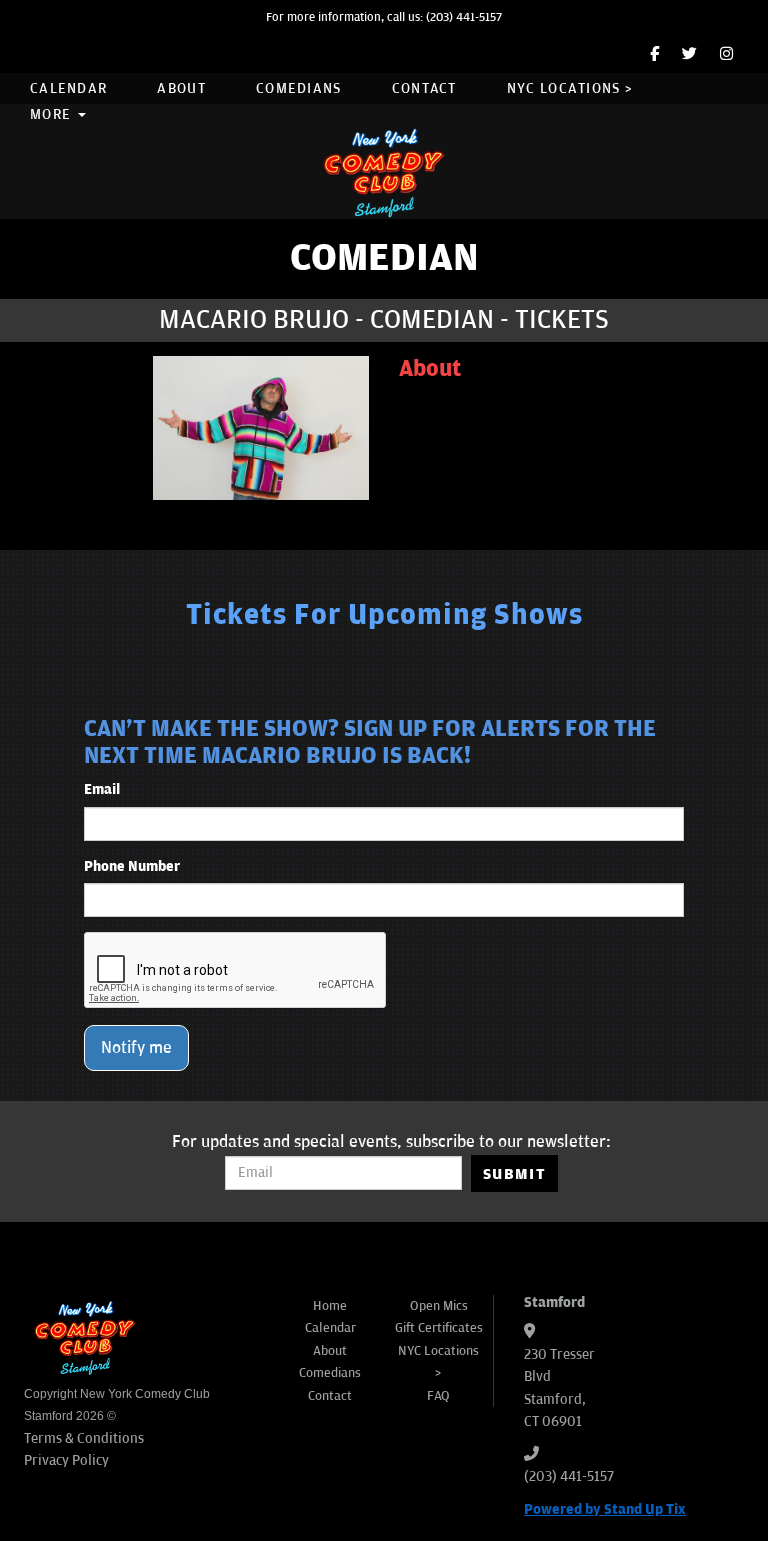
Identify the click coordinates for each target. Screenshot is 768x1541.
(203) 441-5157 (464, 17)
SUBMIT (514, 1174)
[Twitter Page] (689, 54)
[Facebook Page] (654, 54)
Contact (424, 88)
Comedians (299, 88)
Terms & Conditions (84, 1438)
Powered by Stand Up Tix (605, 1509)
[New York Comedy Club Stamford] (384, 172)
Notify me (136, 1048)
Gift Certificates (439, 1328)
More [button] (53, 114)
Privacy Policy (66, 1460)
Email (102, 789)
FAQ (438, 1396)
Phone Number (132, 866)
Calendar (68, 88)
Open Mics (439, 1306)
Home (330, 1306)
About (181, 88)
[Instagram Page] (726, 54)
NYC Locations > (570, 88)
